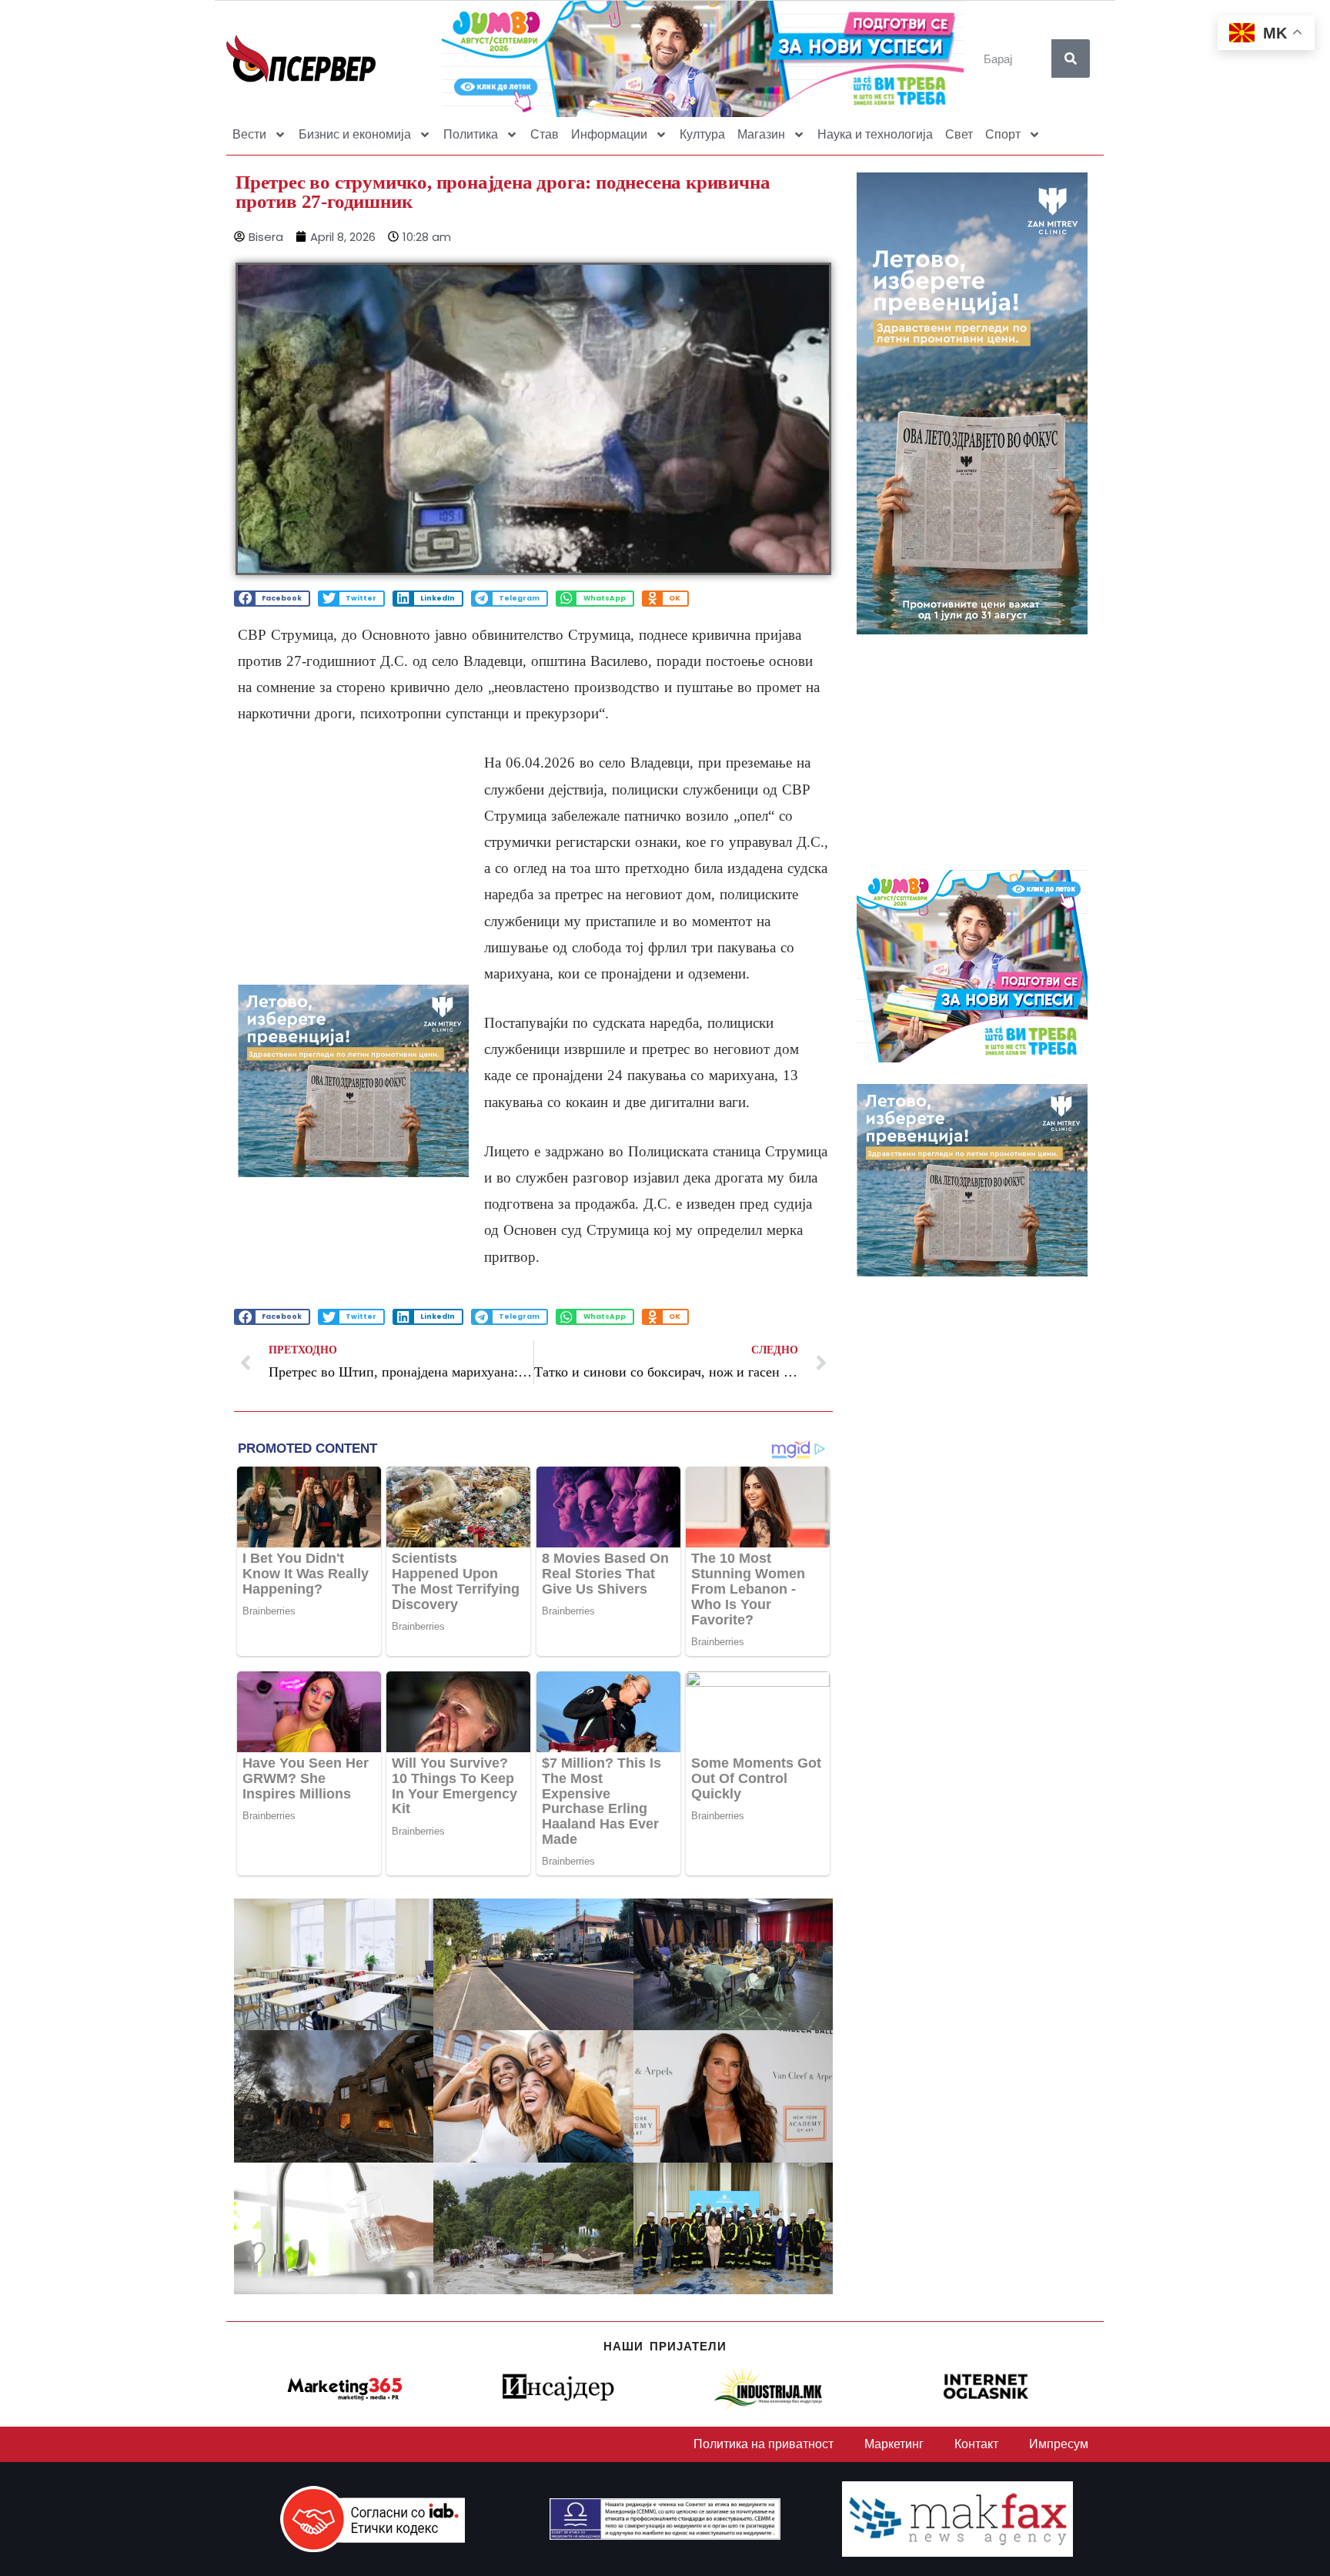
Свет (959, 134)
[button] (272, 599)
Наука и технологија (875, 134)
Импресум (1059, 2444)
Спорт (1003, 134)
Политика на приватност (764, 2444)
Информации (609, 134)
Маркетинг (894, 2444)
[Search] (1071, 59)
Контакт (976, 2444)
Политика (471, 134)
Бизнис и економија (355, 134)
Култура (702, 134)
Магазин (761, 134)
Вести (249, 134)
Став (545, 134)
